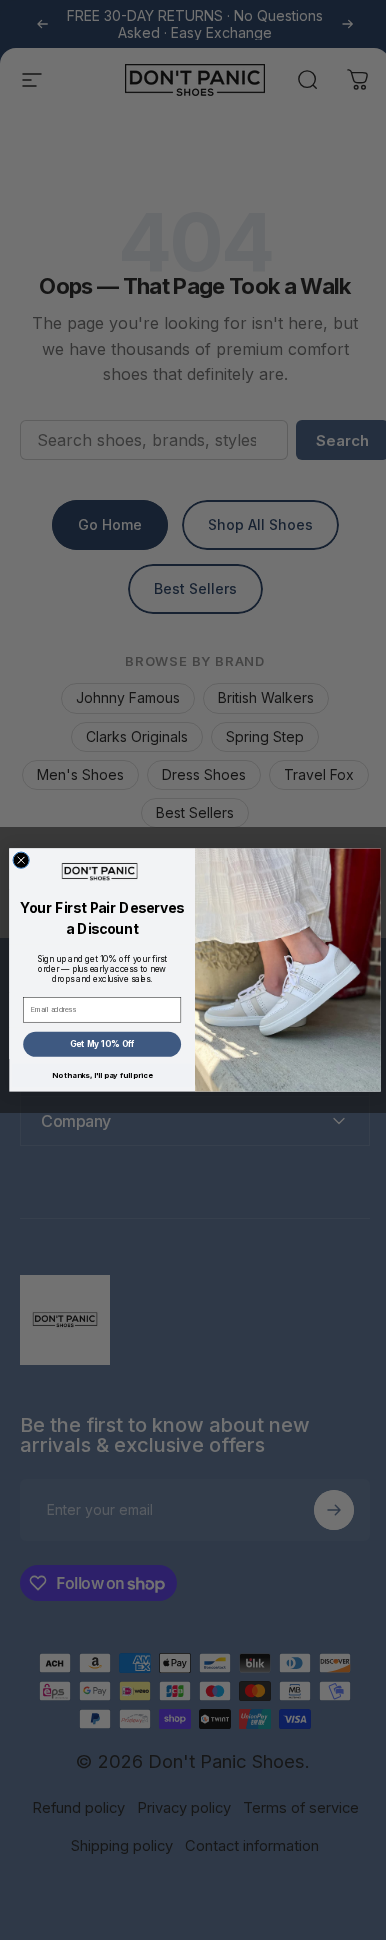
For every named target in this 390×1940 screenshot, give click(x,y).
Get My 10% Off (94, 1044)
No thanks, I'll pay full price (95, 1075)
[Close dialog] (14, 860)
